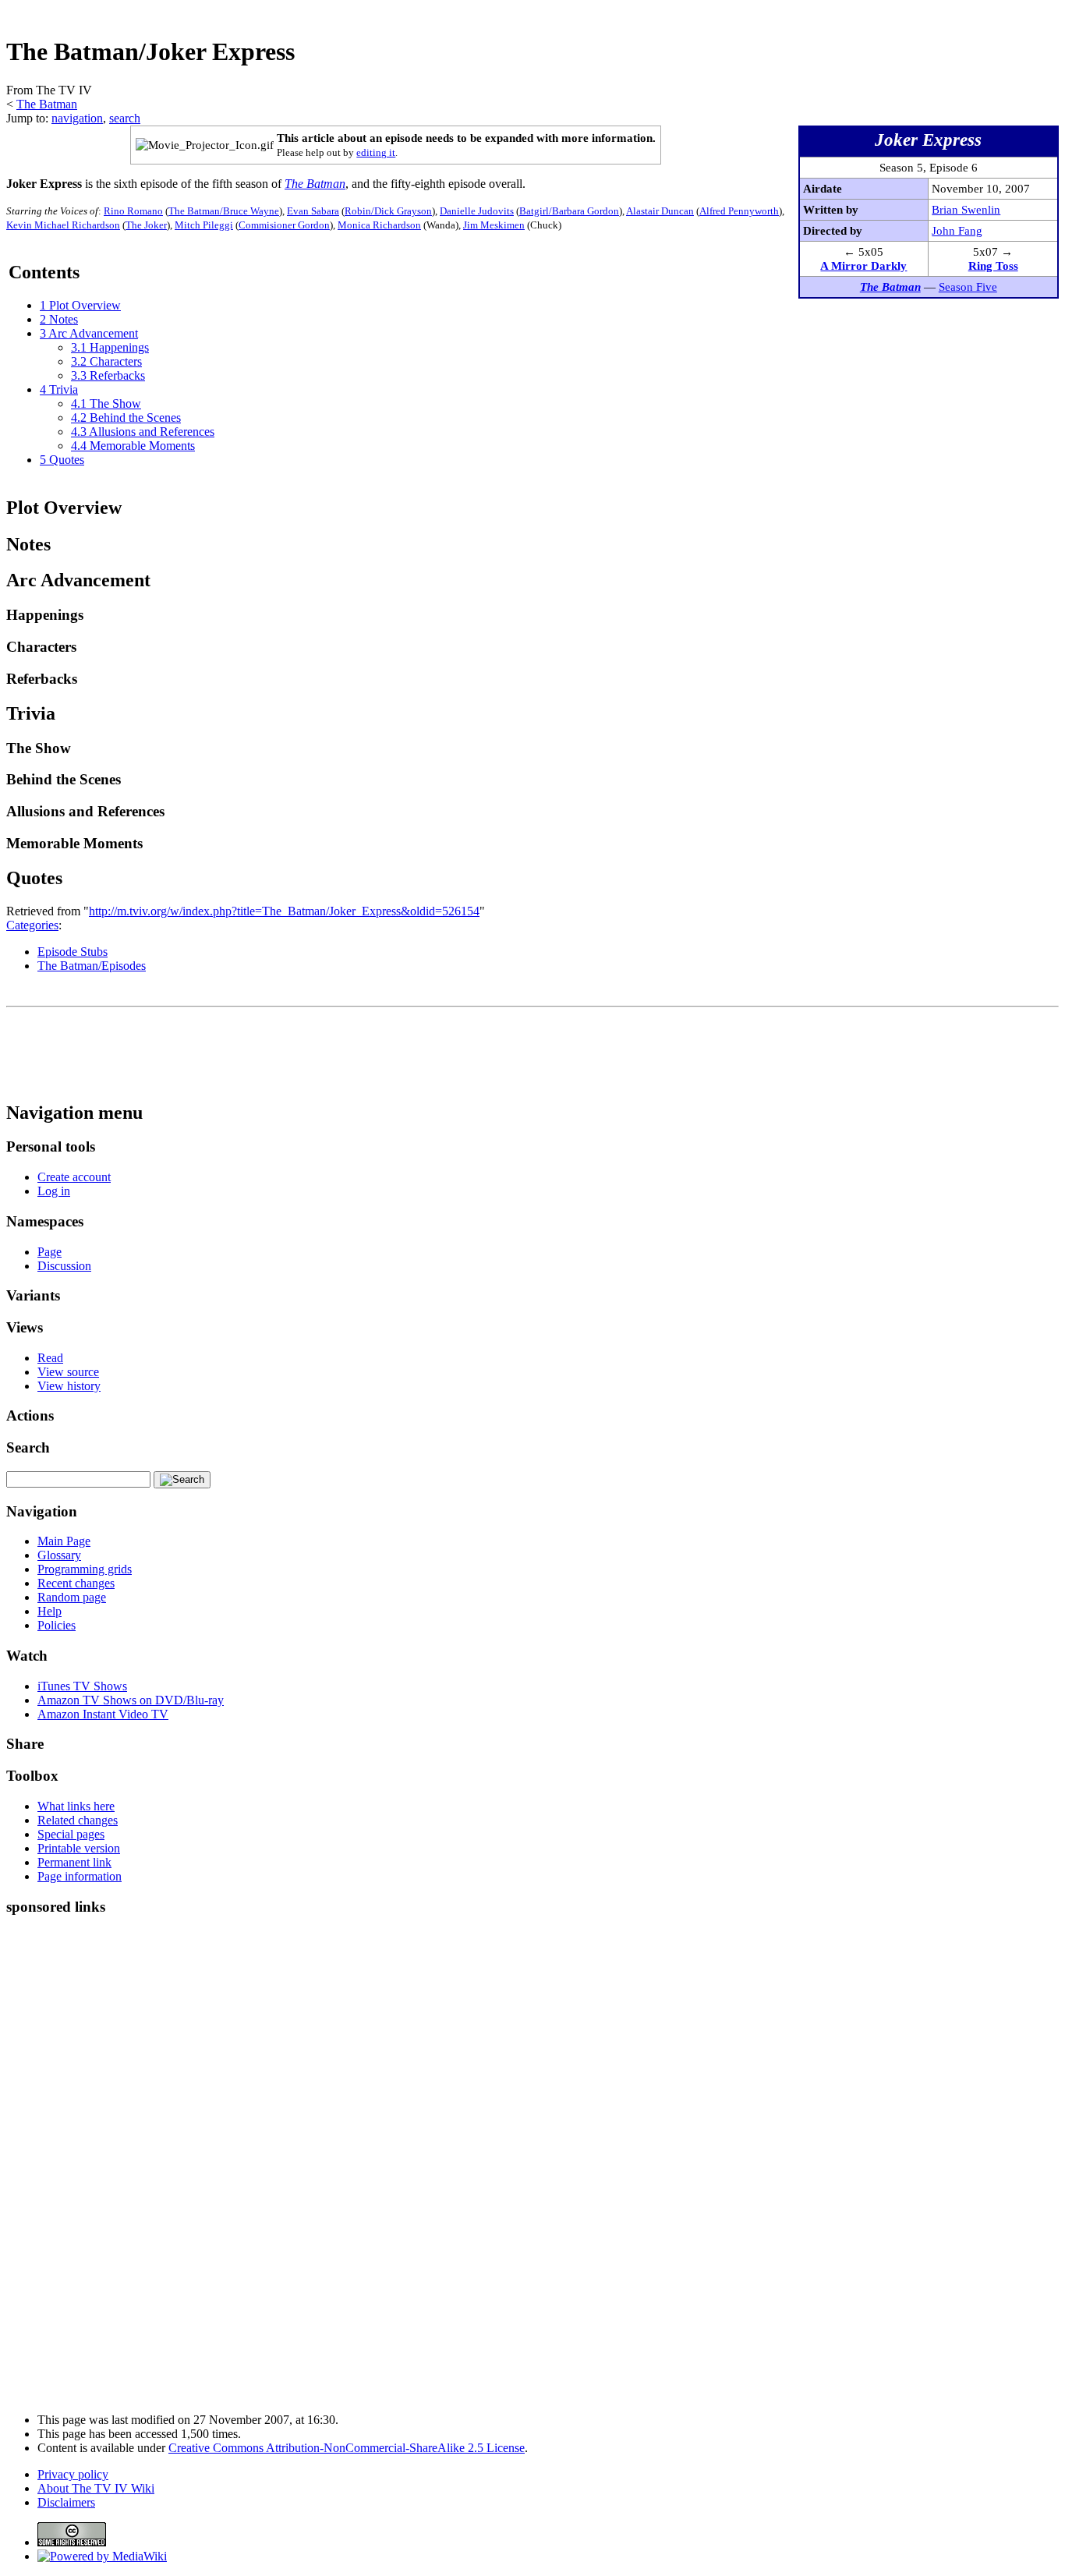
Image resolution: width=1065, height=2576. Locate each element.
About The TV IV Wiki (96, 2488)
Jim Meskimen (494, 225)
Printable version (79, 1848)
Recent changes (76, 1583)
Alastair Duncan (660, 211)
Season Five (968, 287)
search (125, 118)
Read (50, 1358)
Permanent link (74, 1862)
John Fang (957, 230)
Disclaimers (66, 2502)
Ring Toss (993, 265)
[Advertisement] (775, 12)
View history (69, 1386)
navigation (77, 118)
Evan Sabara (313, 211)
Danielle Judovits (477, 211)
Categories (32, 925)
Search (28, 1447)
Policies (57, 1625)
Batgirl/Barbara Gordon (569, 211)
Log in (54, 1191)
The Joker (146, 225)
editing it (376, 153)
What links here (76, 1806)
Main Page (64, 1541)
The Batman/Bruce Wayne (224, 211)
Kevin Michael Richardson (63, 225)
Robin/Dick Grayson (388, 211)
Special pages (71, 1834)
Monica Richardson (379, 225)
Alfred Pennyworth (739, 211)
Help (50, 1611)
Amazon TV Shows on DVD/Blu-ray (131, 1700)
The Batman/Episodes (92, 966)
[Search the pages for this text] (182, 1480)
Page (50, 1252)
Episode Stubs (73, 952)
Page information (80, 1876)
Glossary (59, 1555)
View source (68, 1372)
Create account (74, 1177)
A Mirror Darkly (863, 265)
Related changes (78, 1820)
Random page (72, 1597)
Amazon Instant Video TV (103, 1714)
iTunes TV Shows (82, 1686)
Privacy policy (73, 2474)
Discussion (64, 1266)
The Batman (47, 104)
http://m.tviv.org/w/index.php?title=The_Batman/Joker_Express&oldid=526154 (284, 911)
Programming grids (85, 1569)
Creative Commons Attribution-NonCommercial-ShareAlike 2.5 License (347, 2448)
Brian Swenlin (966, 209)
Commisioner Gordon (284, 225)
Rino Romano (133, 211)
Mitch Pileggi (204, 225)
